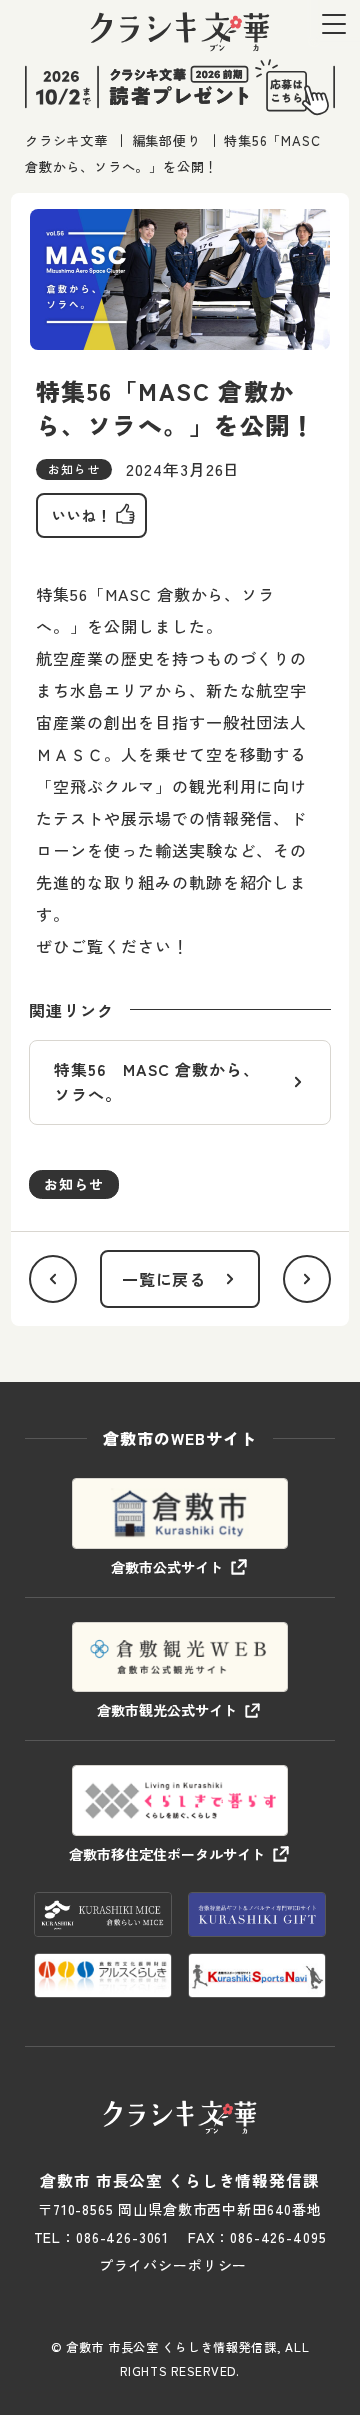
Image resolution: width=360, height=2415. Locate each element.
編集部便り (166, 140)
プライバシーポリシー (173, 2265)
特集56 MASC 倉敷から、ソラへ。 (157, 1082)
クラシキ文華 (66, 140)
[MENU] (334, 23)
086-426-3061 (122, 2237)
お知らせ (74, 1184)
